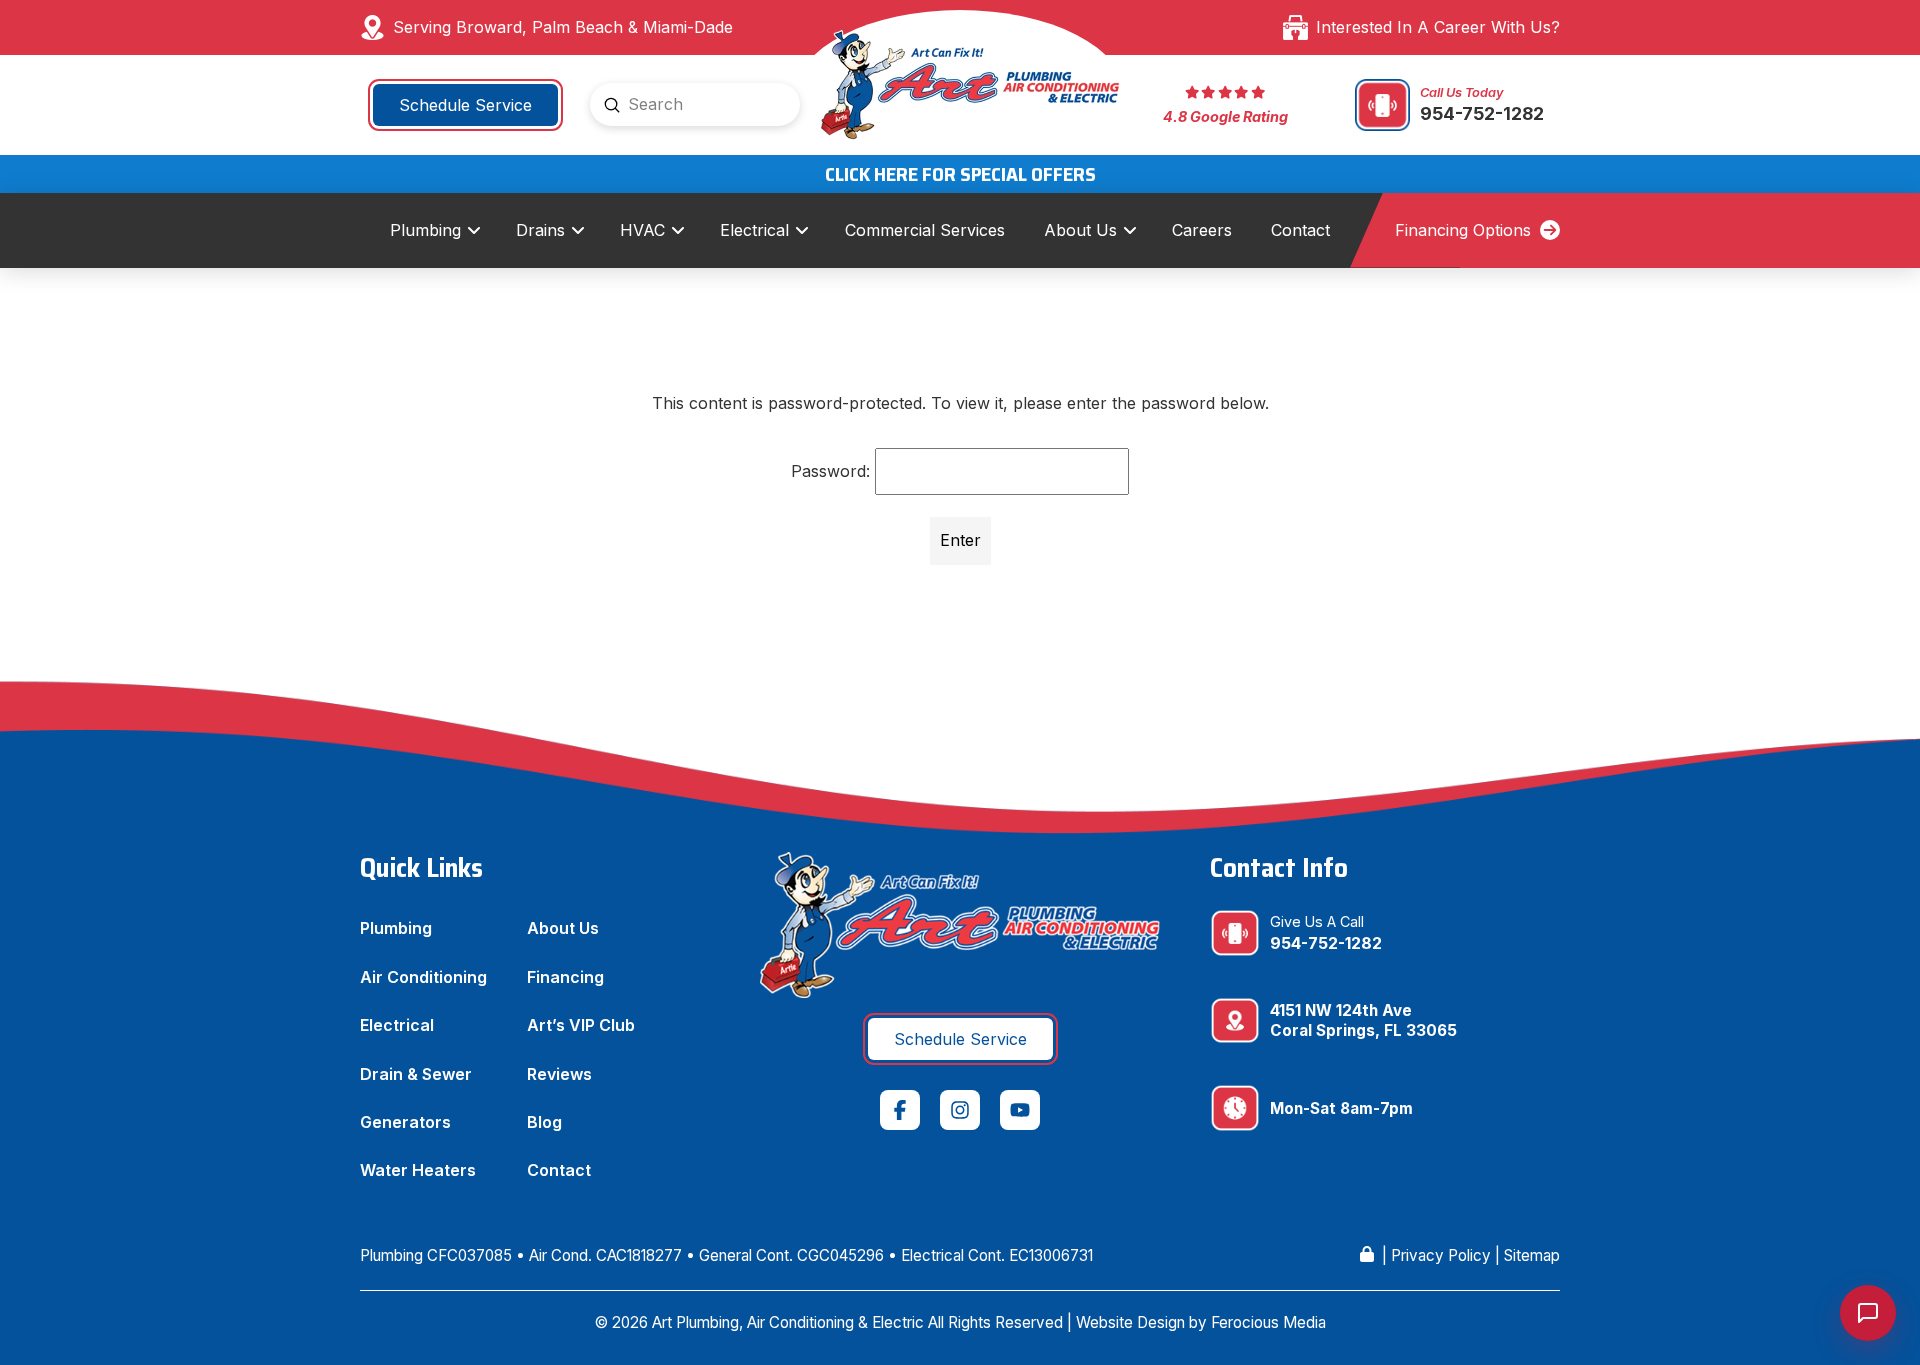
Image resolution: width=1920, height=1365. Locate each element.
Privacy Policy (1441, 1255)
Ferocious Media (1268, 1322)
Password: (833, 471)
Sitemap (1532, 1255)
